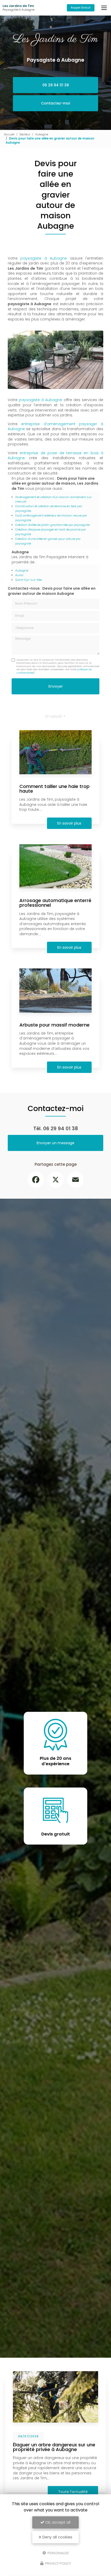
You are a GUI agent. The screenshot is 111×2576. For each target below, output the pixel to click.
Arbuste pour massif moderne (54, 1025)
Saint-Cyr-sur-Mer (29, 580)
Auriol (19, 575)
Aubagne (42, 134)
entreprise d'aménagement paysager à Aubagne (55, 427)
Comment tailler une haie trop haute (54, 789)
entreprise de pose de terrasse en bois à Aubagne (55, 456)
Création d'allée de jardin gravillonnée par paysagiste (52, 525)
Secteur (25, 134)
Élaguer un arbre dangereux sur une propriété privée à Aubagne (43, 2447)
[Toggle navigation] (104, 8)
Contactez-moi (55, 103)
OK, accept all (57, 2522)
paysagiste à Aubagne (44, 258)
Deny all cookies (57, 2537)
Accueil (9, 134)
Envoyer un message (55, 1143)
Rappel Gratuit (81, 8)
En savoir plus (69, 823)
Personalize (58, 2553)
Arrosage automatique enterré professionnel (55, 903)
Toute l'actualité (62, 2492)
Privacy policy (58, 2563)
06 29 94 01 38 (56, 85)
